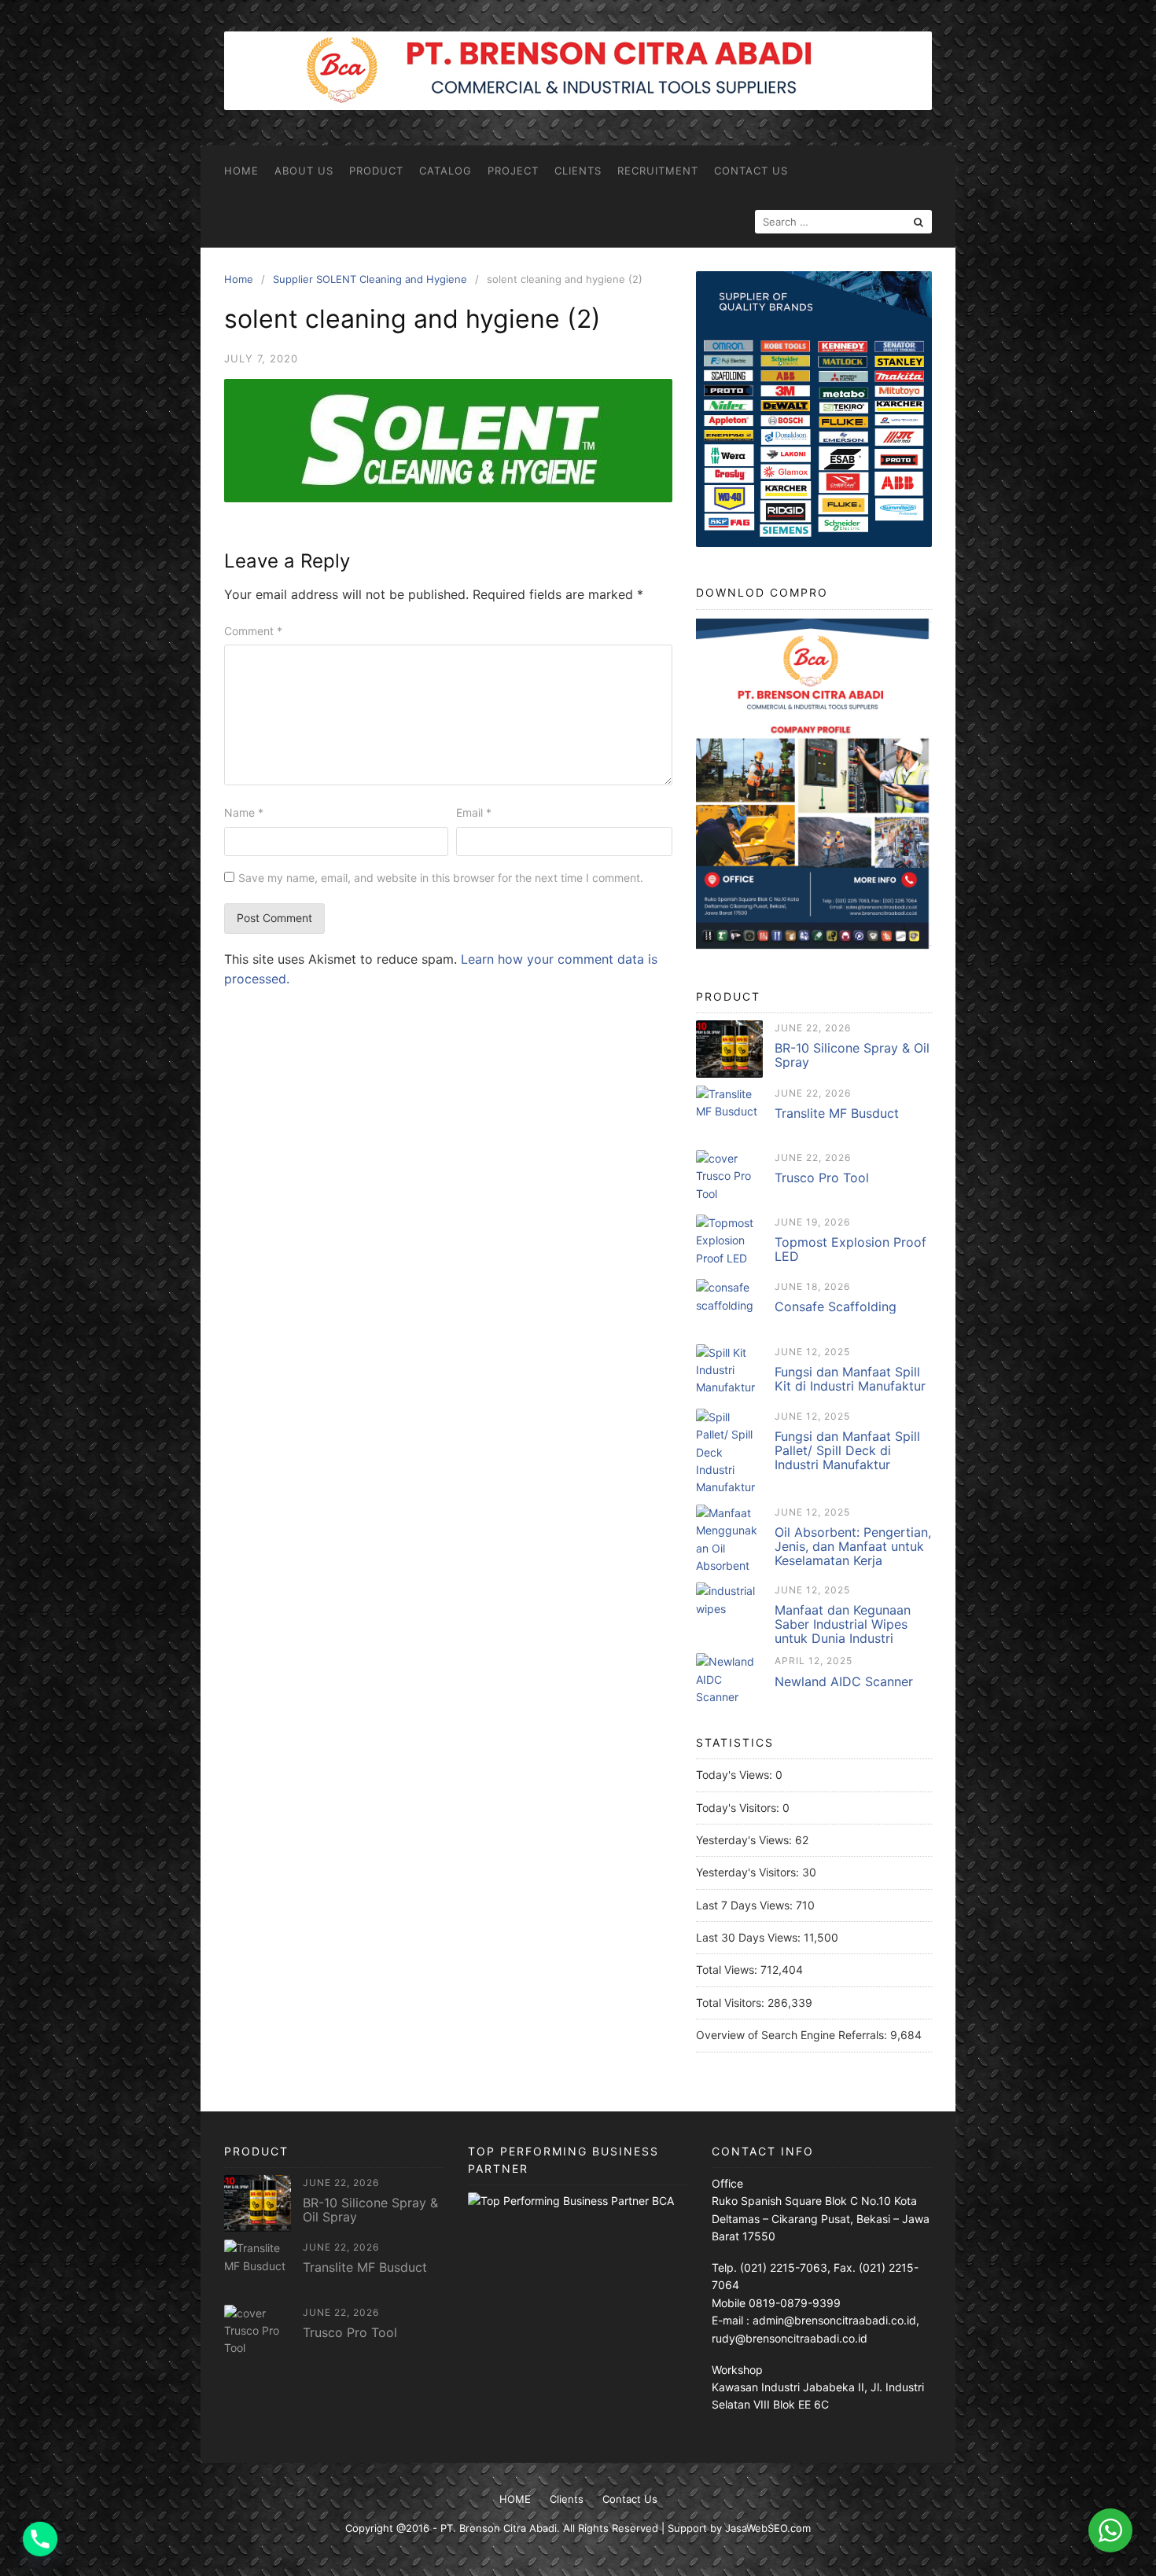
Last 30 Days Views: (750, 1937)
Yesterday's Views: (746, 1840)
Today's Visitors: (739, 1808)
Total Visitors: (732, 2003)
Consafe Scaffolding (836, 1306)
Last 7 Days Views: (746, 1905)
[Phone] (40, 2539)
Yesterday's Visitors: (749, 1872)
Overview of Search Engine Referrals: (793, 2035)
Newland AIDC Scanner (844, 1681)
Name (244, 812)
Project (513, 171)
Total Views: (728, 1970)
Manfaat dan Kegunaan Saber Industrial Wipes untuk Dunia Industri (843, 1624)
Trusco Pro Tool (822, 1178)
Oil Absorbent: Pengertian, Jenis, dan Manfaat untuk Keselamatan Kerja (853, 1546)
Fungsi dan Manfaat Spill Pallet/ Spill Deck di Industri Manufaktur (847, 1450)
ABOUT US (304, 171)
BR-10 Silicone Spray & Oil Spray (852, 1055)
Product (376, 171)
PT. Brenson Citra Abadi (499, 2528)
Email (474, 812)
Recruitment (658, 171)
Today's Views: (736, 1775)
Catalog (445, 171)
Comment (253, 631)
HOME (241, 171)
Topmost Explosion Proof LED (850, 1249)
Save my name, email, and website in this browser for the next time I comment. (441, 878)
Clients (578, 171)
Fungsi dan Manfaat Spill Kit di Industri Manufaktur (850, 1379)
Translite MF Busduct (837, 1113)
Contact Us (751, 171)
